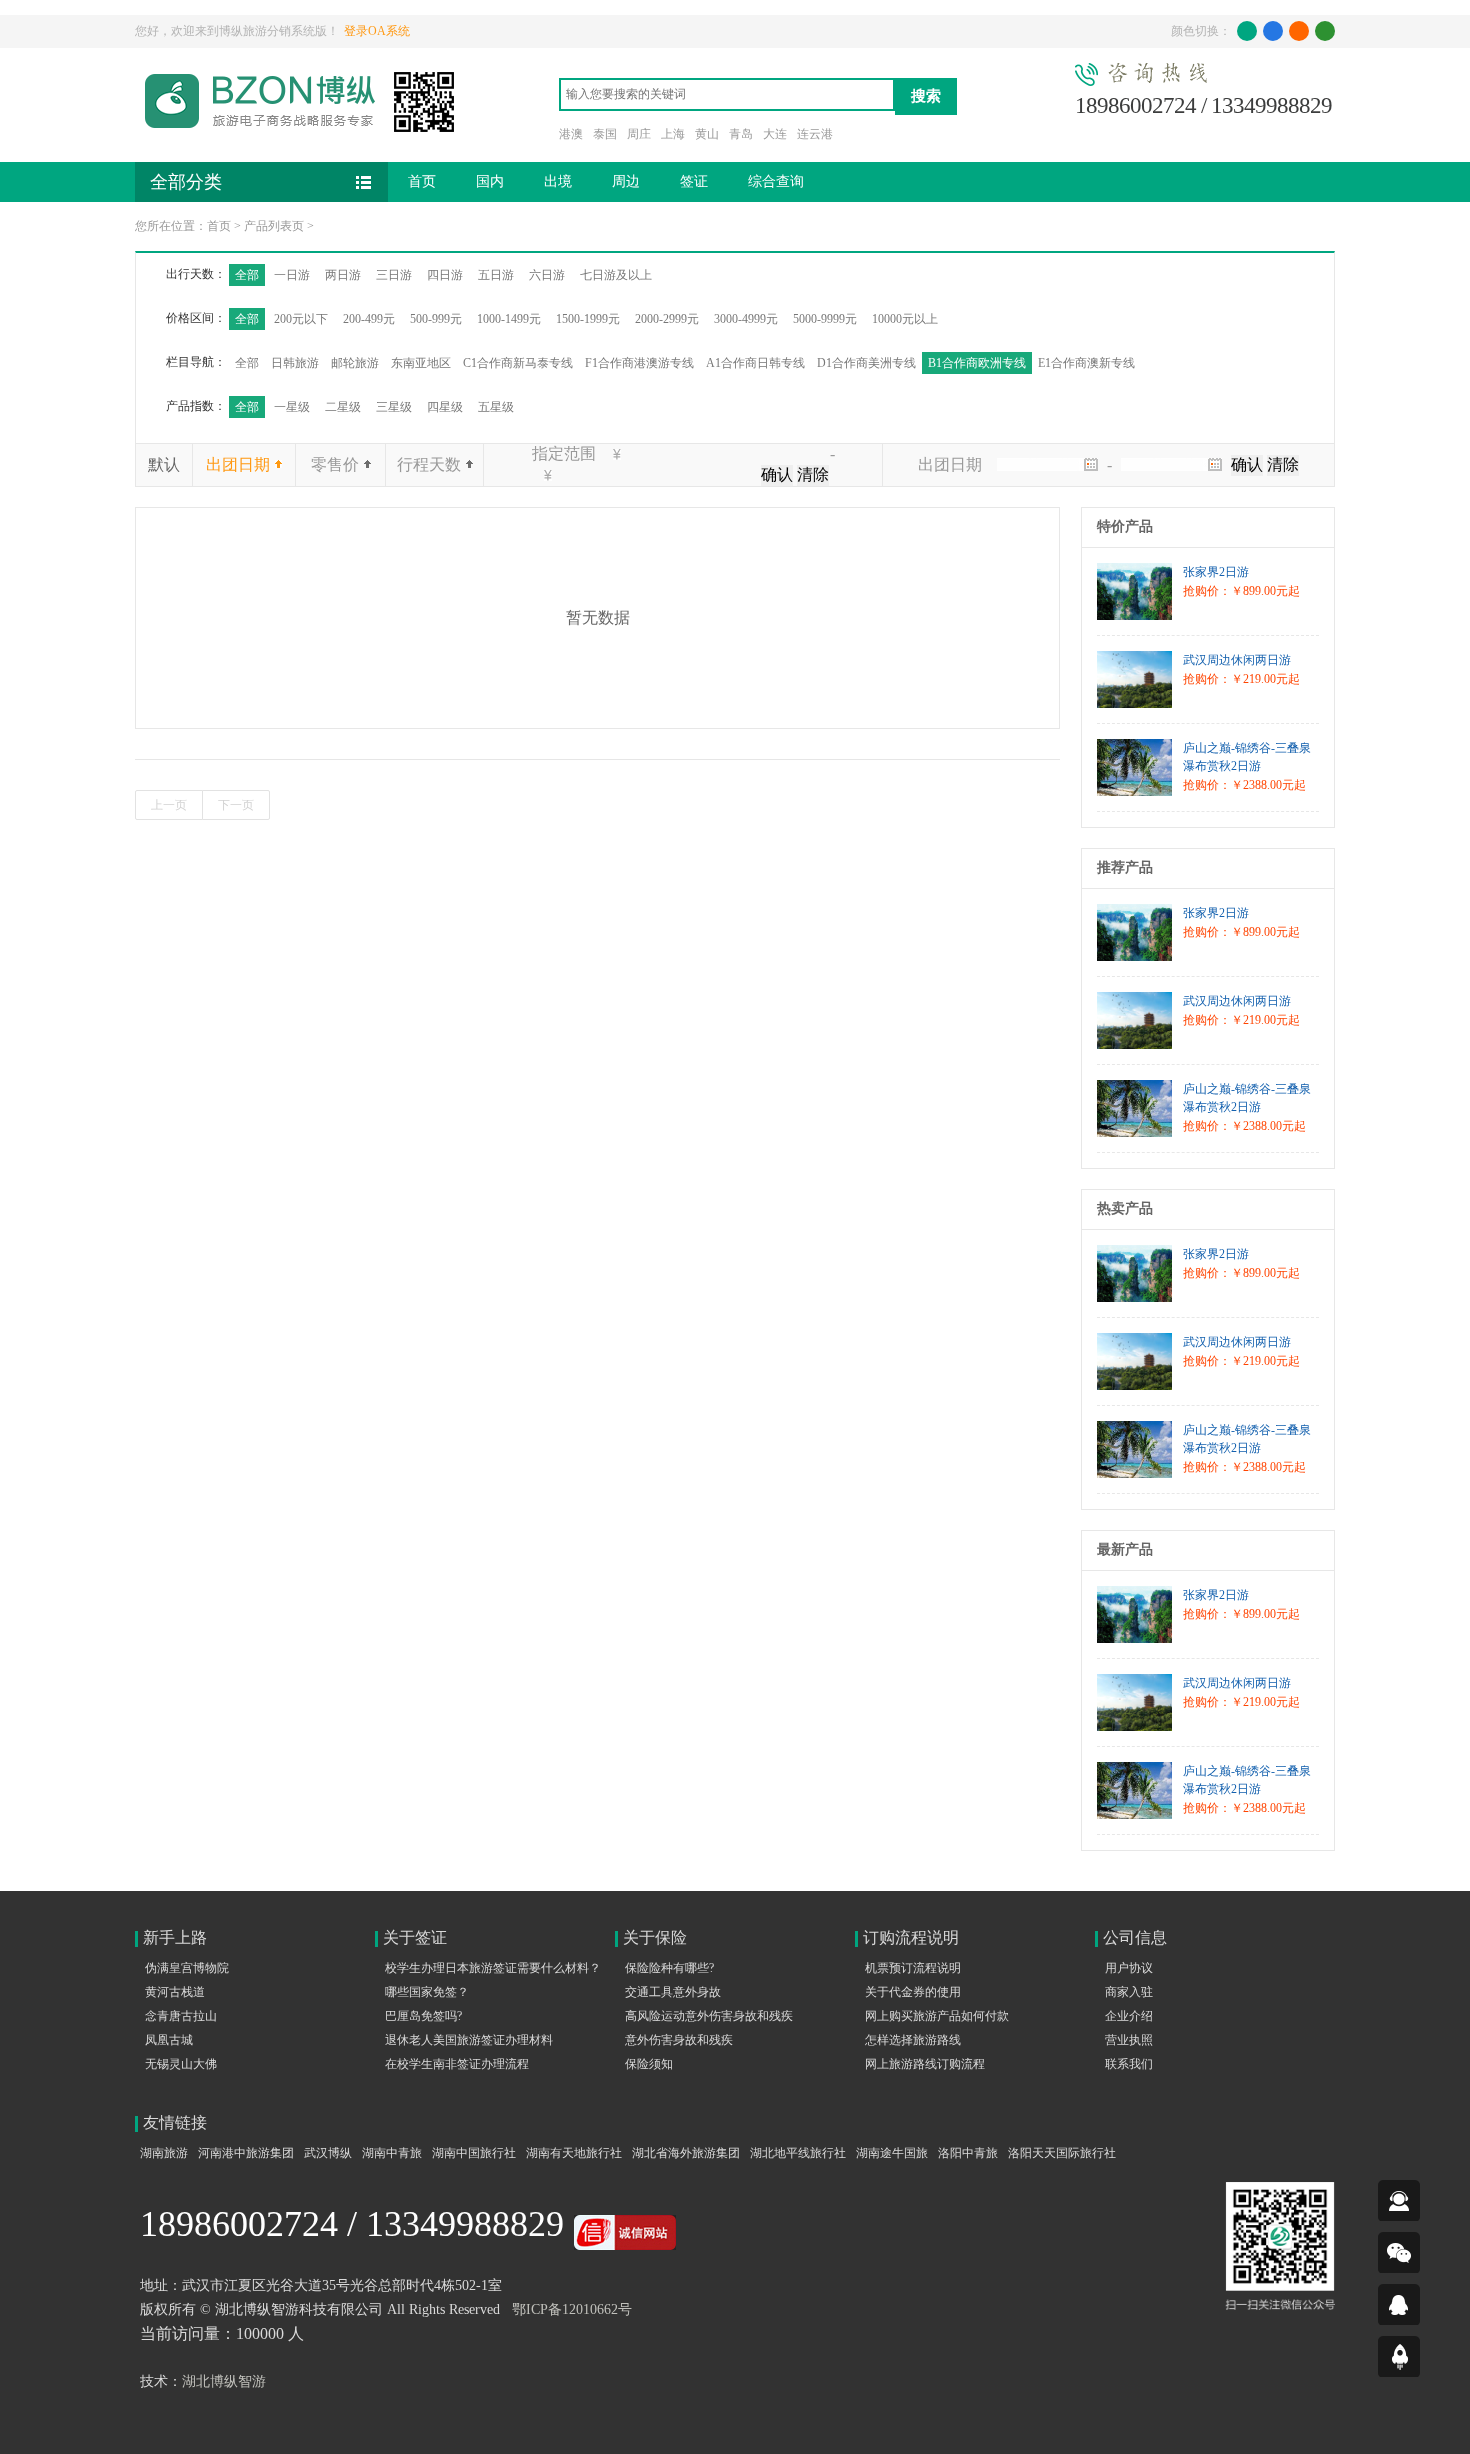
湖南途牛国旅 (892, 2153)
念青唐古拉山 (181, 2016)
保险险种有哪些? (669, 1968)
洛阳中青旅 (968, 2153)
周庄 (639, 134)
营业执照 (1129, 2040)
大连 (775, 134)
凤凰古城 (169, 2040)
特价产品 (1125, 526)
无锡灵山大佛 (181, 2064)
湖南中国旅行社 (474, 2153)
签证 (694, 181)
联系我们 (1129, 2064)
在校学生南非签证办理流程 (457, 2064)
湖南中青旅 (392, 2153)
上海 (673, 134)
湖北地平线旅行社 (798, 2153)
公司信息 (1135, 1937)
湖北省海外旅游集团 (686, 2153)
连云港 (815, 134)
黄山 (707, 134)
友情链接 (175, 2122)
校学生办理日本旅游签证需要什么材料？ (493, 1968)
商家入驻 (1129, 1992)
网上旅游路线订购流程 (925, 2064)
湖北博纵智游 (224, 2381)
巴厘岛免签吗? (423, 2016)
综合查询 (776, 181)
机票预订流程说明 (913, 1968)
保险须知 (649, 2064)
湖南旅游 (164, 2153)
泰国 (605, 134)
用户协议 (1129, 1968)
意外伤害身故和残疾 (679, 2040)
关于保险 (655, 1937)
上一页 (169, 805)
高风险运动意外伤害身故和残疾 (709, 2016)
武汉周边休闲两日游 (1237, 660)
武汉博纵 (328, 2153)
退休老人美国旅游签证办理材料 (469, 2040)
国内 (490, 181)
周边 (626, 181)
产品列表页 (274, 226)
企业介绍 (1129, 2016)
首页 (422, 181)
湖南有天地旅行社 (574, 2153)
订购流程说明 (911, 1937)
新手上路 (175, 1937)
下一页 (236, 805)
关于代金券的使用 (913, 1992)
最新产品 (1125, 1549)
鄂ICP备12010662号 (572, 2309)
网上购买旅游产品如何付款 (937, 2016)
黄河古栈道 (175, 1992)
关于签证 (415, 1937)
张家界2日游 (1216, 572)
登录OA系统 (377, 31)
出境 (558, 181)
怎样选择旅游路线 (913, 2040)
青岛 (741, 134)
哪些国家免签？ (427, 1992)
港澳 (571, 134)
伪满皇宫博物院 (187, 1968)
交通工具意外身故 (673, 1992)
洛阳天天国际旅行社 (1062, 2153)
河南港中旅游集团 (246, 2153)
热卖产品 (1125, 1208)
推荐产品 (1125, 867)
